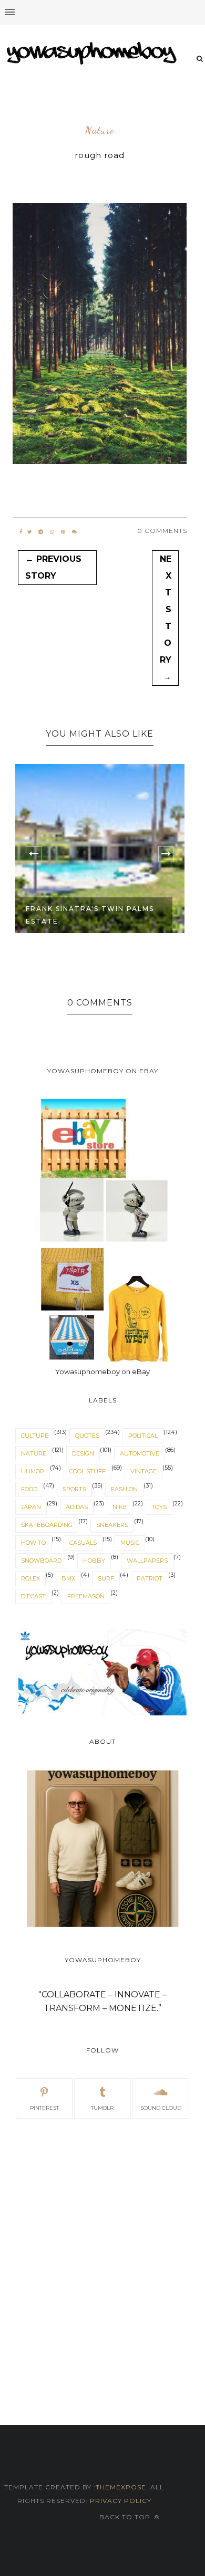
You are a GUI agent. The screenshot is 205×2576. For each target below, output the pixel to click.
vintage (143, 1471)
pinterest (44, 2108)
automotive (140, 1453)
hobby (94, 1561)
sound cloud (161, 2108)
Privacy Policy (120, 2501)
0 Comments (162, 531)
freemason (86, 1596)
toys (159, 1507)
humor (33, 1471)
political (143, 1436)
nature (100, 131)
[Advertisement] (102, 2241)
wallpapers (147, 1561)
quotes (87, 1436)
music (130, 1543)
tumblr (102, 2108)
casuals (83, 1543)
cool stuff (88, 1471)
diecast (33, 1596)
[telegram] (41, 532)
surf (106, 1578)
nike (120, 1507)
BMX (68, 1578)
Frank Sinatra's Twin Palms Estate (90, 915)
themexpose (121, 2487)
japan (31, 1507)
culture (35, 1436)
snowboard (41, 1561)
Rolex (30, 1578)
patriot (150, 1578)
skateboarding (47, 1525)
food (29, 1489)
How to (33, 1543)
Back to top (126, 2517)
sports (74, 1489)
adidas (77, 1507)
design (83, 1453)
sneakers (112, 1525)
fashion (124, 1489)
